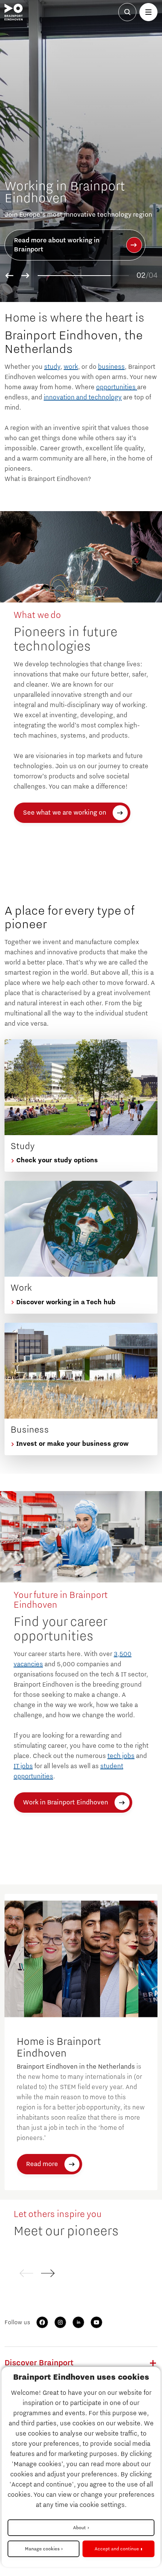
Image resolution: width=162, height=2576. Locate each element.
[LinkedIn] (78, 2322)
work (71, 367)
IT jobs (23, 1766)
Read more (42, 2164)
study (52, 367)
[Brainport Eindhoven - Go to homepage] (14, 12)
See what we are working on (65, 813)
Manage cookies (42, 2549)
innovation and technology (83, 397)
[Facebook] (42, 2322)
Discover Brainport (39, 2363)
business (111, 367)
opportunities (117, 387)
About (79, 2528)
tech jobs (121, 1756)
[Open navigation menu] (148, 12)
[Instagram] (60, 2322)
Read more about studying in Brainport (57, 246)
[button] (9, 276)
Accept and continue (117, 2549)
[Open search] (127, 12)
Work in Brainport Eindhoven (66, 1803)
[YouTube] (96, 2322)
